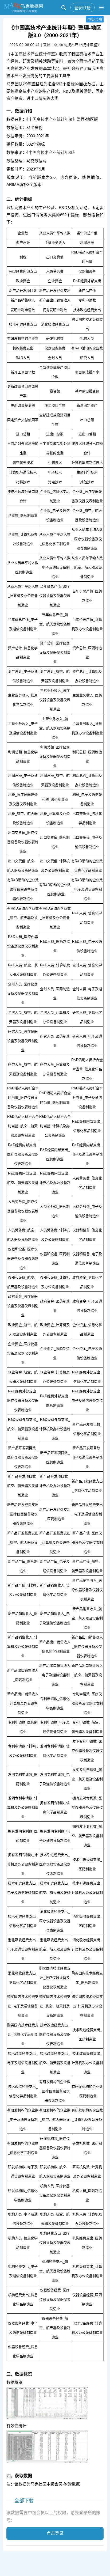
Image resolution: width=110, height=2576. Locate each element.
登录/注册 (82, 7)
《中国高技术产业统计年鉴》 (33, 54)
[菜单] (101, 7)
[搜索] (64, 7)
